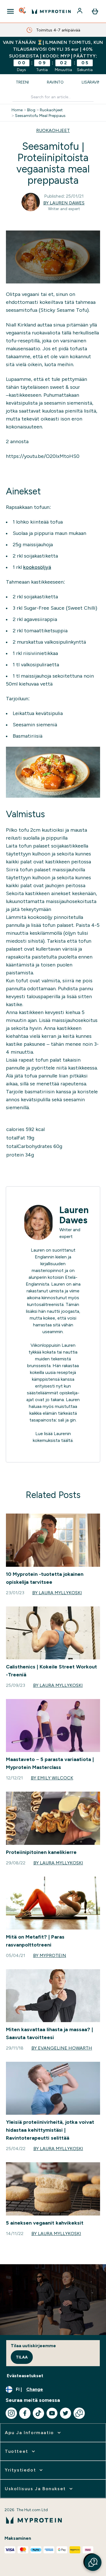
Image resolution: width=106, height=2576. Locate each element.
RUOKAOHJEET (53, 130)
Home (17, 110)
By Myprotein (50, 1955)
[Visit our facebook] (25, 2413)
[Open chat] (79, 2413)
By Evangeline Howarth (62, 2048)
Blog (31, 110)
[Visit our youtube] (52, 2413)
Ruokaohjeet (51, 110)
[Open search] (23, 11)
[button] (93, 2562)
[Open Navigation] (10, 11)
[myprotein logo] (51, 11)
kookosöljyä (37, 567)
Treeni (22, 82)
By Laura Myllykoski (57, 1593)
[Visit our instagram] (11, 2413)
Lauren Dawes (74, 1215)
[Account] (80, 11)
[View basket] (95, 11)
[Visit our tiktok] (38, 2413)
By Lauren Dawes (64, 203)
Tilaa (22, 2357)
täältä (67, 1440)
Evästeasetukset (25, 2376)
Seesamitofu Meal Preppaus (40, 116)
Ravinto (55, 82)
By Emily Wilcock (52, 1778)
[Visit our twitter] (66, 2413)
